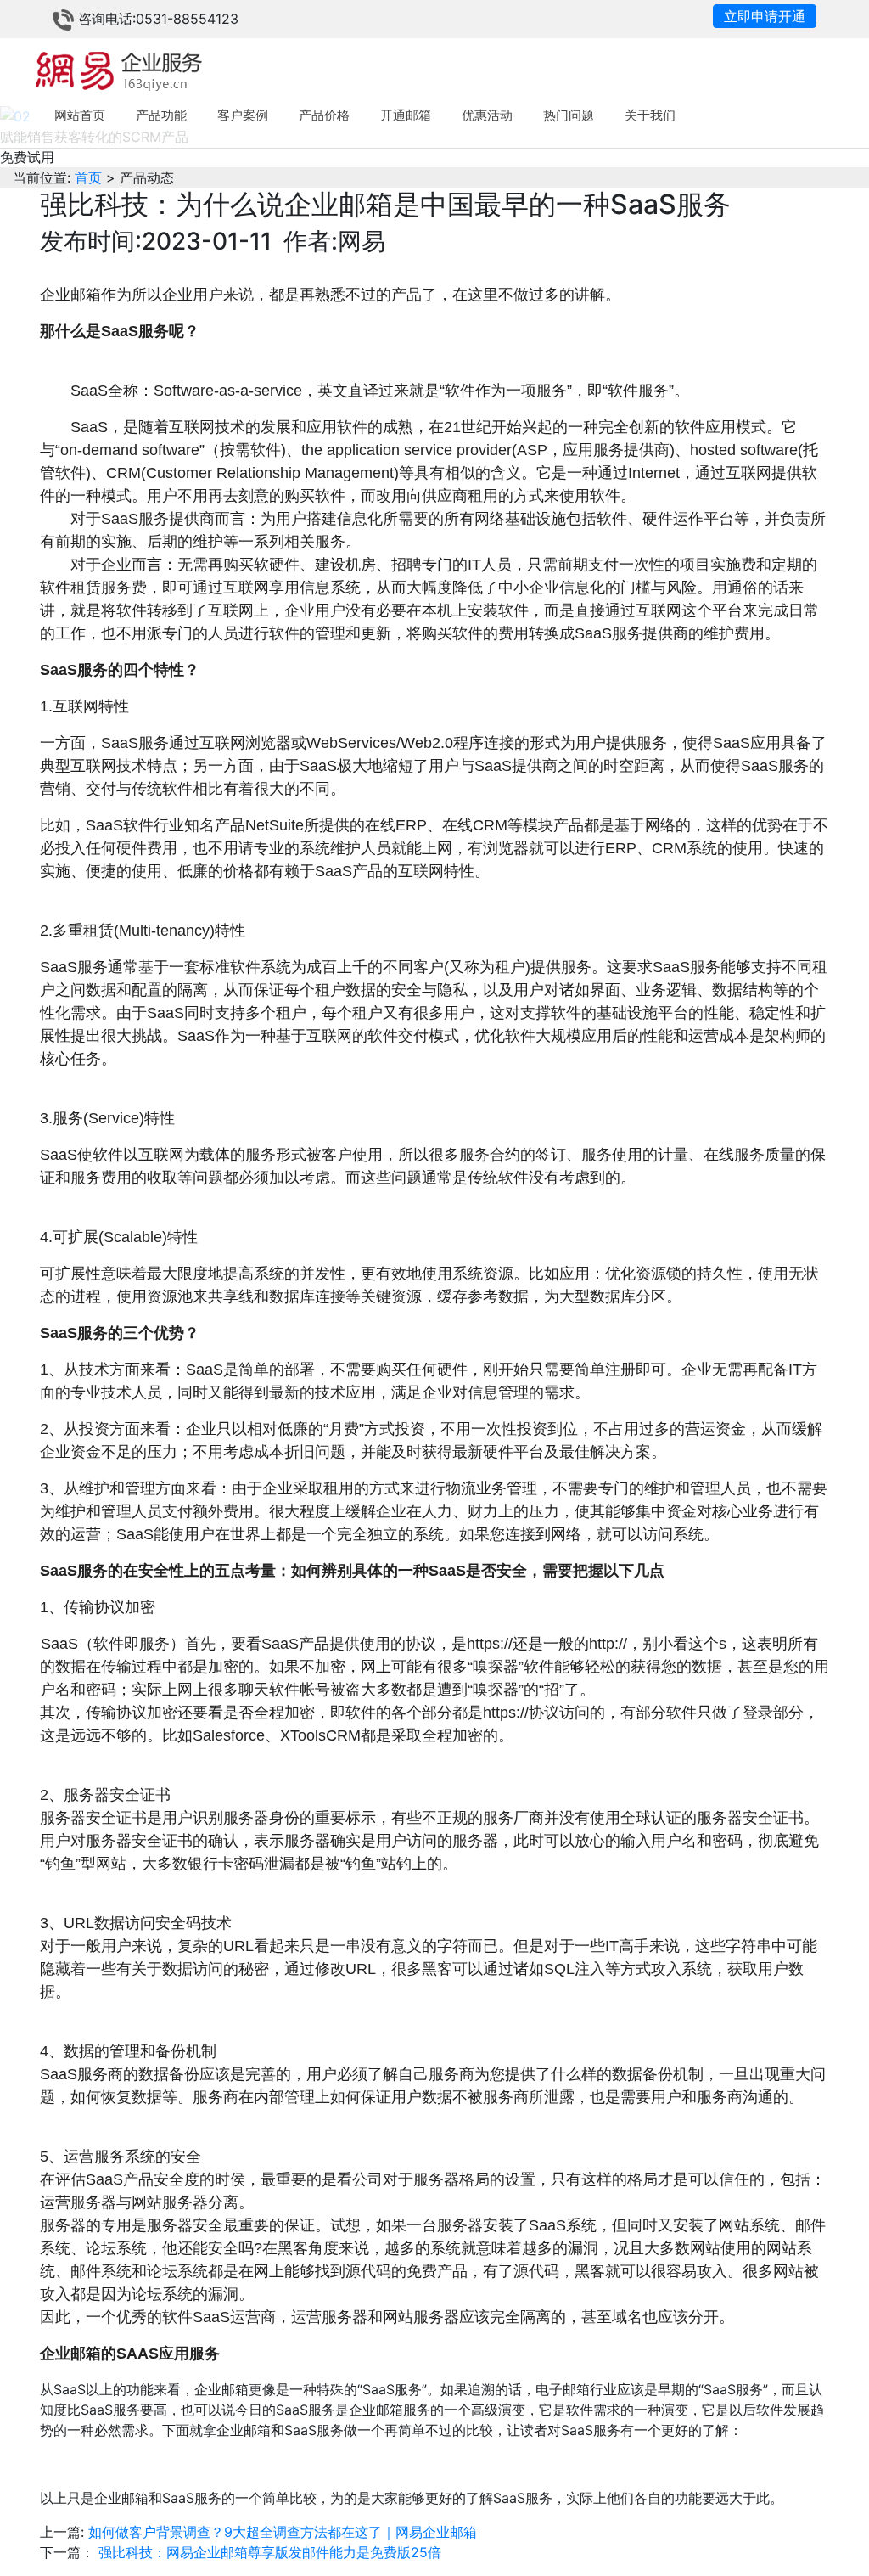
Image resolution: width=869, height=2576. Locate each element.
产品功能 (161, 115)
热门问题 (569, 115)
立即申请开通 (765, 16)
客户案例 (243, 115)
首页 (86, 177)
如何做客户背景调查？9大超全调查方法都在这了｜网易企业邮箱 (283, 2532)
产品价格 (324, 115)
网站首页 (80, 115)
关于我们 (650, 115)
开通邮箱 (406, 115)
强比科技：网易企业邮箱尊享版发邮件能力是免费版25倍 (270, 2552)
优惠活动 (487, 115)
